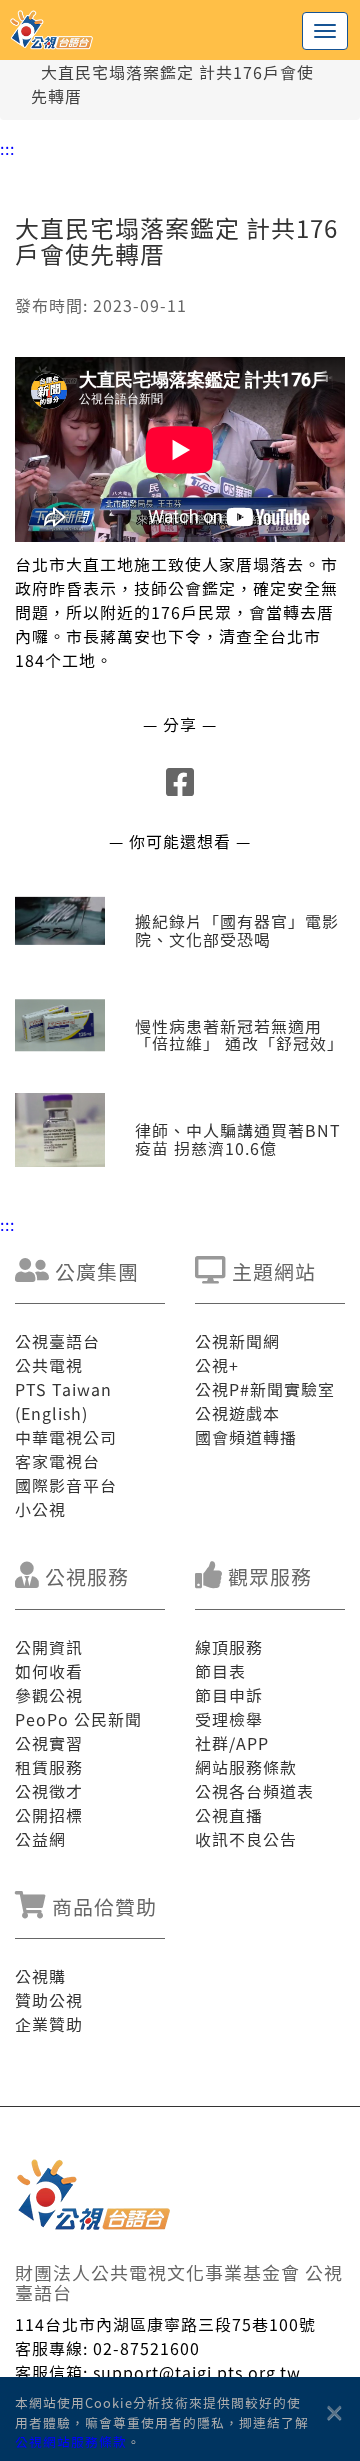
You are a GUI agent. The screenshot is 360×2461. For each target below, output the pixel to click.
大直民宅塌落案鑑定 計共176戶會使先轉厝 (172, 84)
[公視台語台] (180, 30)
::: (7, 148)
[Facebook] (180, 787)
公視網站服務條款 (71, 2441)
